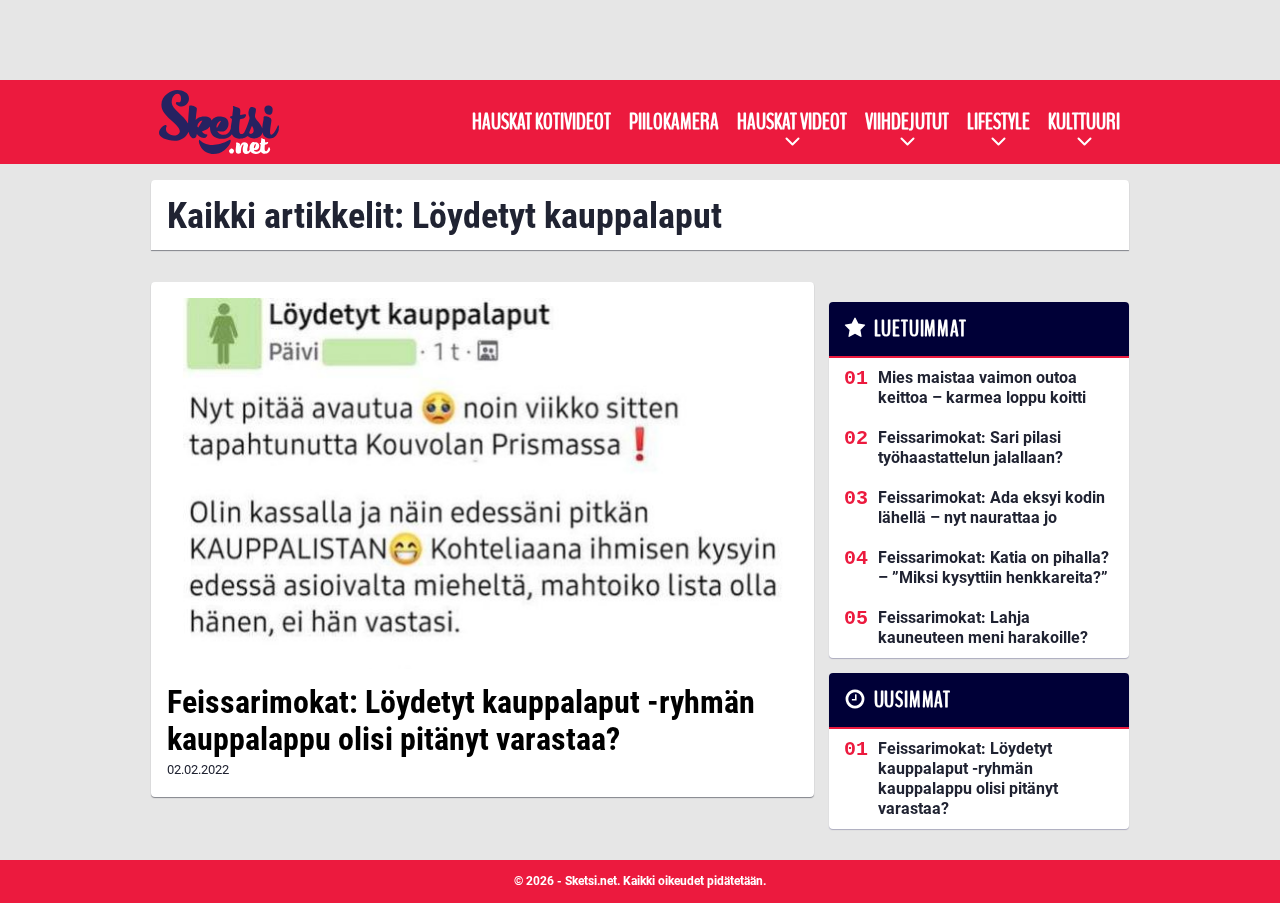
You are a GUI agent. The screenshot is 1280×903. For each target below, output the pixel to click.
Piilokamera (674, 122)
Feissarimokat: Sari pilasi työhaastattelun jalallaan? (970, 447)
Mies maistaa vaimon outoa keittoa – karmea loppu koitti (982, 387)
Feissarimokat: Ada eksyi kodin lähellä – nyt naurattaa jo (991, 507)
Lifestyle (998, 122)
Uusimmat (912, 700)
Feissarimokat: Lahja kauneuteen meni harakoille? (983, 627)
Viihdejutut (907, 122)
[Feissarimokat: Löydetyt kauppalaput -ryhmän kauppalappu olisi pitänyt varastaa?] (482, 483)
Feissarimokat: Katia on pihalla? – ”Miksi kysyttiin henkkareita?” (993, 567)
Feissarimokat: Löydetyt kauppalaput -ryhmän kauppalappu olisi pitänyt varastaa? (461, 720)
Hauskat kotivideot (541, 122)
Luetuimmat (920, 329)
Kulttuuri (1084, 122)
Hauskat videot (792, 122)
